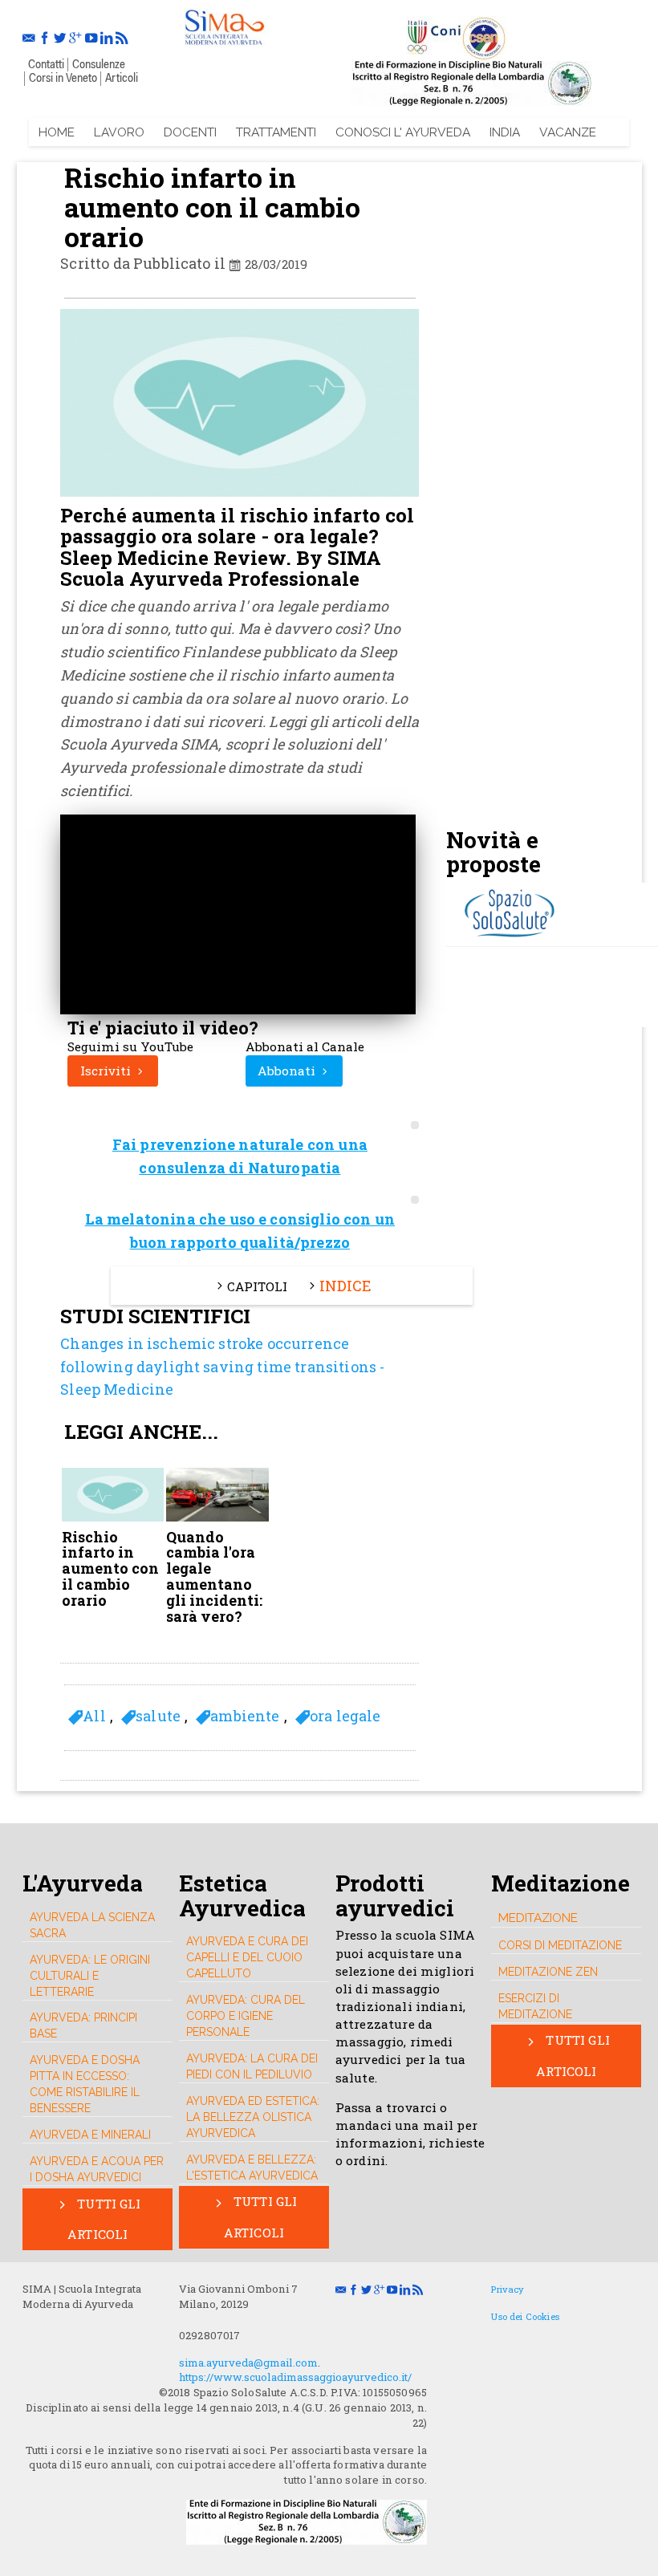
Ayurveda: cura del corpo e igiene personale (246, 2016)
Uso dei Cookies (525, 2316)
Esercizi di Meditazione (535, 2006)
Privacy (508, 2289)
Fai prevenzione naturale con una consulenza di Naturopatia (240, 1156)
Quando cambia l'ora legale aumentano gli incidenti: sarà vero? (214, 1577)
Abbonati (288, 1071)
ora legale (345, 1716)
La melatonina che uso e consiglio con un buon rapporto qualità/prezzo (240, 1231)
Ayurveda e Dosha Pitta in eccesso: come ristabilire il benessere (85, 2084)
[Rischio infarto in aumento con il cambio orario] (224, 24)
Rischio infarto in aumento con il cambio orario (110, 1569)
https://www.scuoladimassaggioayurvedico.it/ (295, 2377)
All (94, 1716)
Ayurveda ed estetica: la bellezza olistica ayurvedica (253, 2117)
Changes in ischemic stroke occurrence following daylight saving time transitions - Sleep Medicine (222, 1367)
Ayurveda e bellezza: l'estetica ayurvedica (252, 2168)
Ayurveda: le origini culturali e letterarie (90, 1976)
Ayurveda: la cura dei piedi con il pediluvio (252, 2066)
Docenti (190, 132)
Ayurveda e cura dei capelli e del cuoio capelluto (247, 1957)
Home (57, 132)
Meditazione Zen (548, 1972)
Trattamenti (276, 132)
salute (158, 1716)
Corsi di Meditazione (560, 1945)
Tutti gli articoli (104, 2219)
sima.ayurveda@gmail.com (248, 2363)
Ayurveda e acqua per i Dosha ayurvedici (97, 2169)
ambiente (245, 1716)
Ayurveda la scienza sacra (92, 1925)
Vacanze (568, 132)
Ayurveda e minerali (90, 2135)
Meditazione (538, 1918)
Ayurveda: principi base (83, 2025)
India (505, 132)
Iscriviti (107, 1071)
